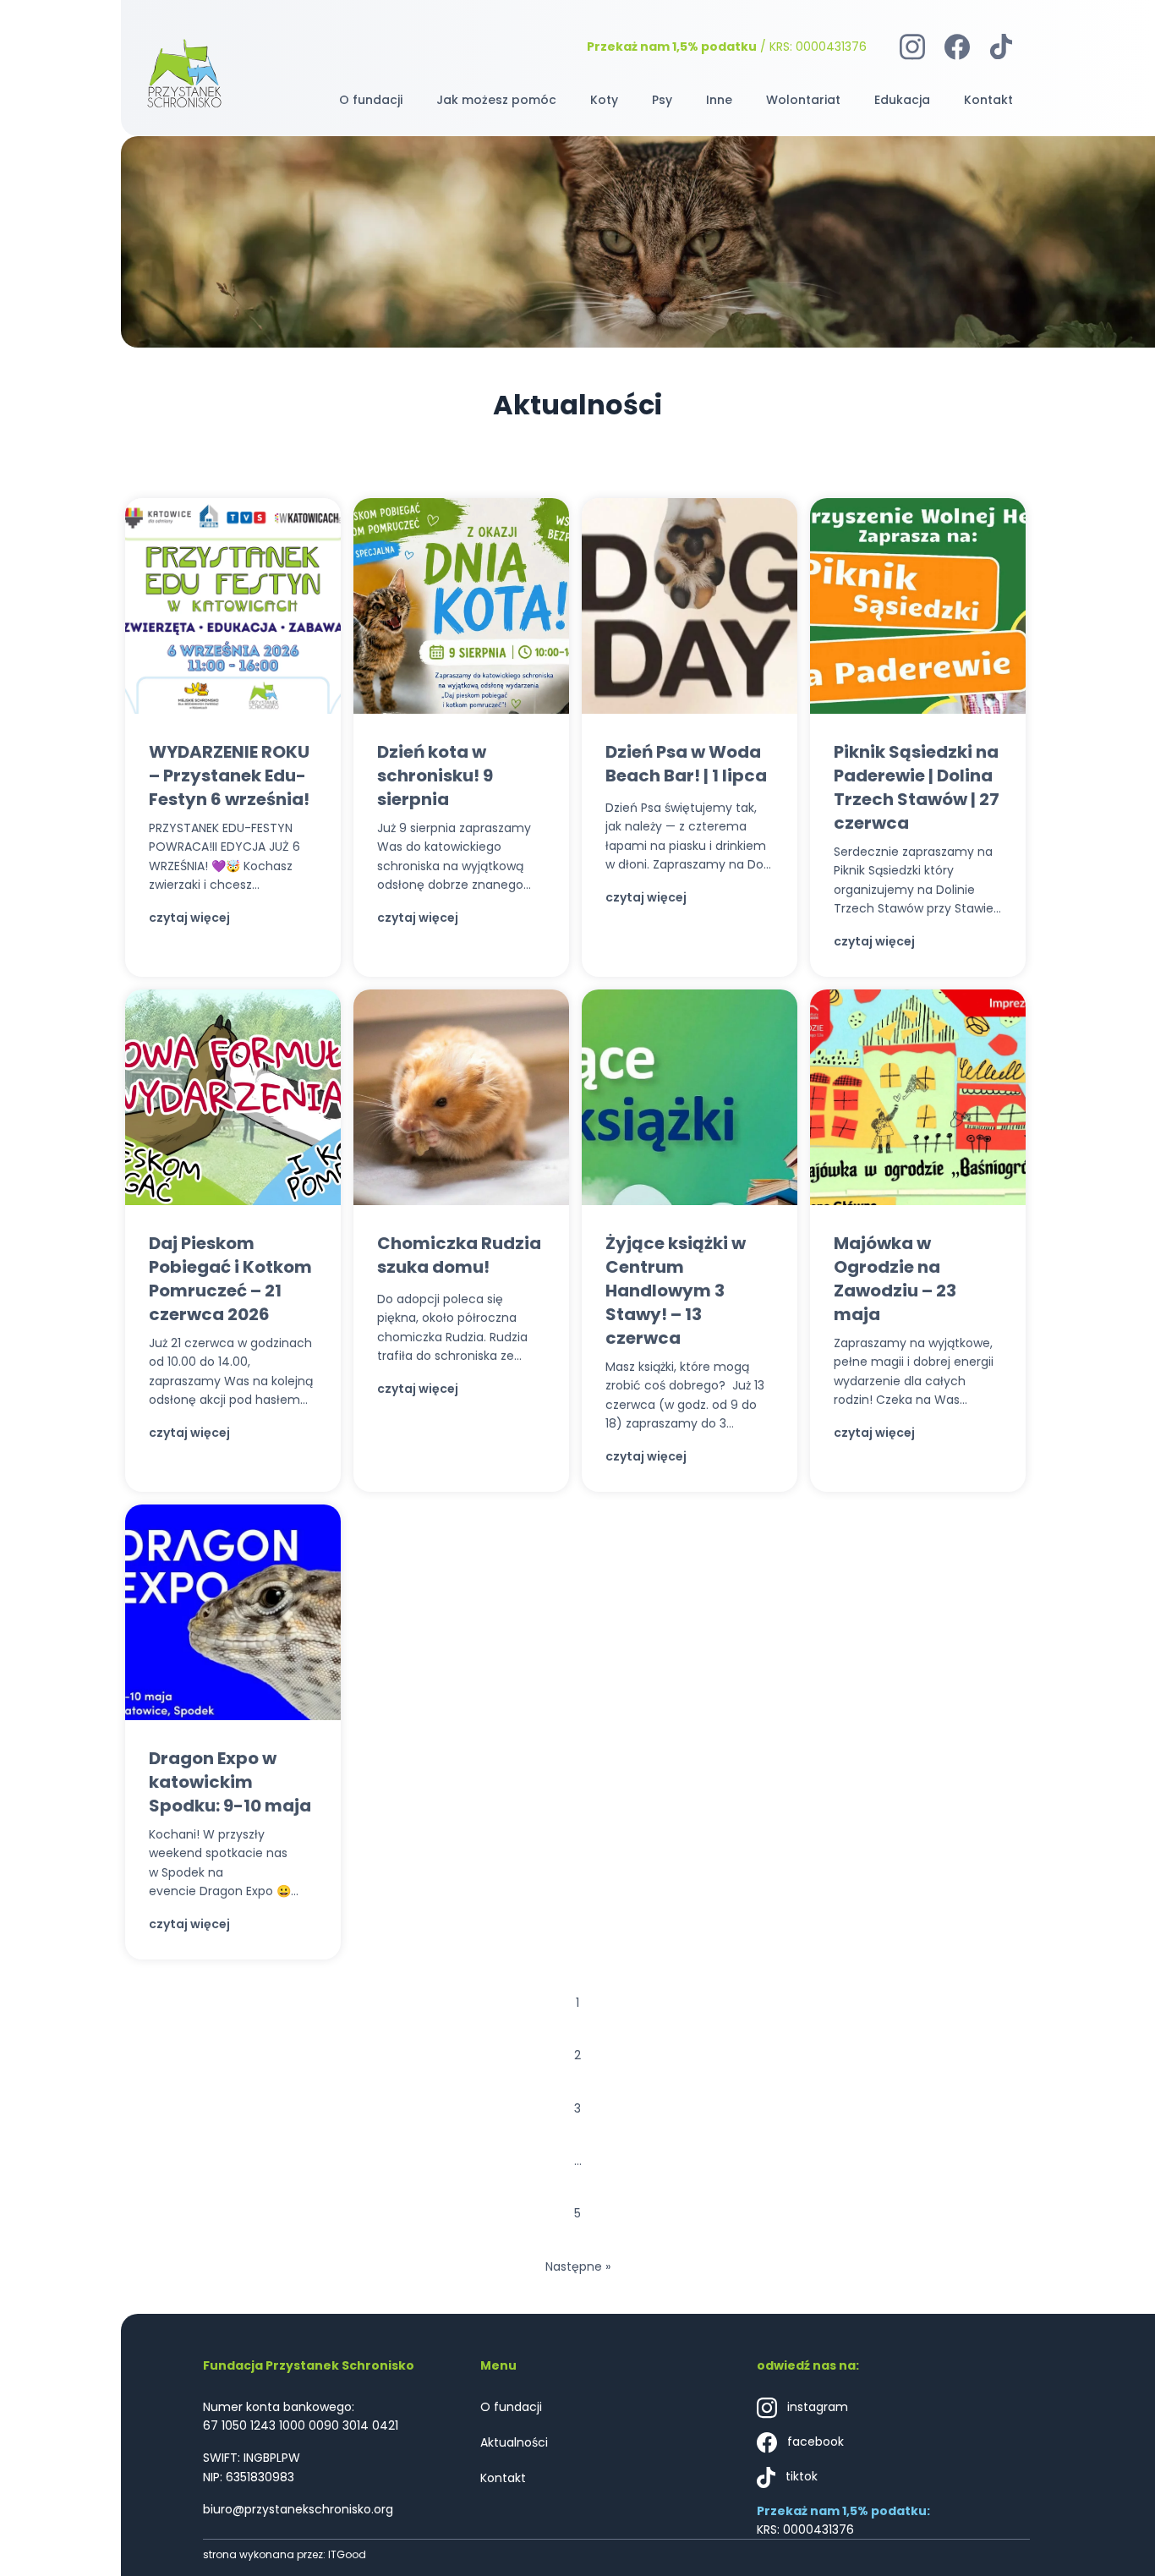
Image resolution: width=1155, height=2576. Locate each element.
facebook (814, 2442)
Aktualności (514, 2442)
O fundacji (371, 100)
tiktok (800, 2476)
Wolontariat (803, 100)
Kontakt (988, 100)
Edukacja (902, 100)
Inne (719, 100)
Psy (662, 100)
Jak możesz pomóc (496, 100)
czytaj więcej (189, 918)
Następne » (578, 2266)
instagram (816, 2407)
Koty (604, 100)
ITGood (347, 2554)
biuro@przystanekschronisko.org (298, 2509)
